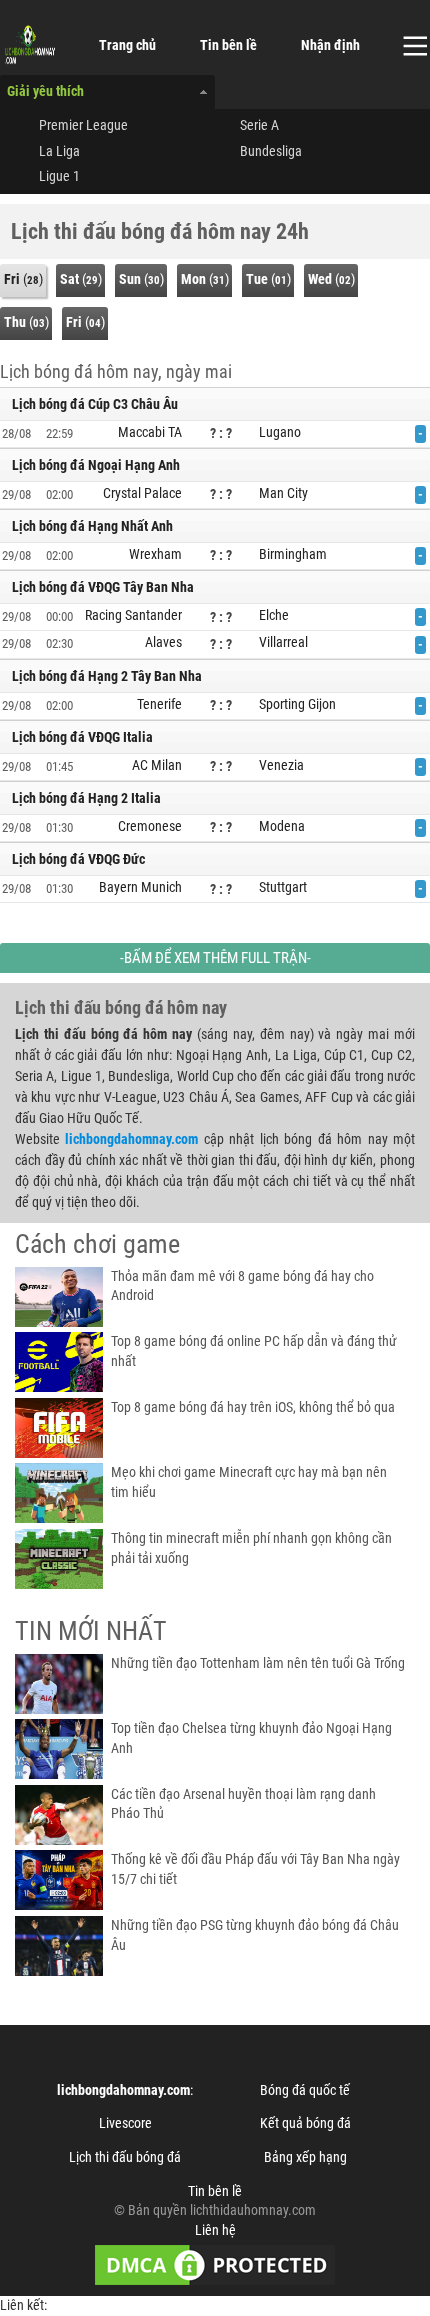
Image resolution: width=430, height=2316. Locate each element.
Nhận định (330, 45)
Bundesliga (271, 151)
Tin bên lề (228, 45)
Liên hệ (215, 2230)
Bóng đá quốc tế (305, 2090)
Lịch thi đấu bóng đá (125, 2157)
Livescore (125, 2123)
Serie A (259, 125)
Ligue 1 (59, 176)
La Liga (59, 151)
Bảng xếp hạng (305, 2157)
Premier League (83, 125)
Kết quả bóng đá (305, 2123)
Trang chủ (127, 45)
